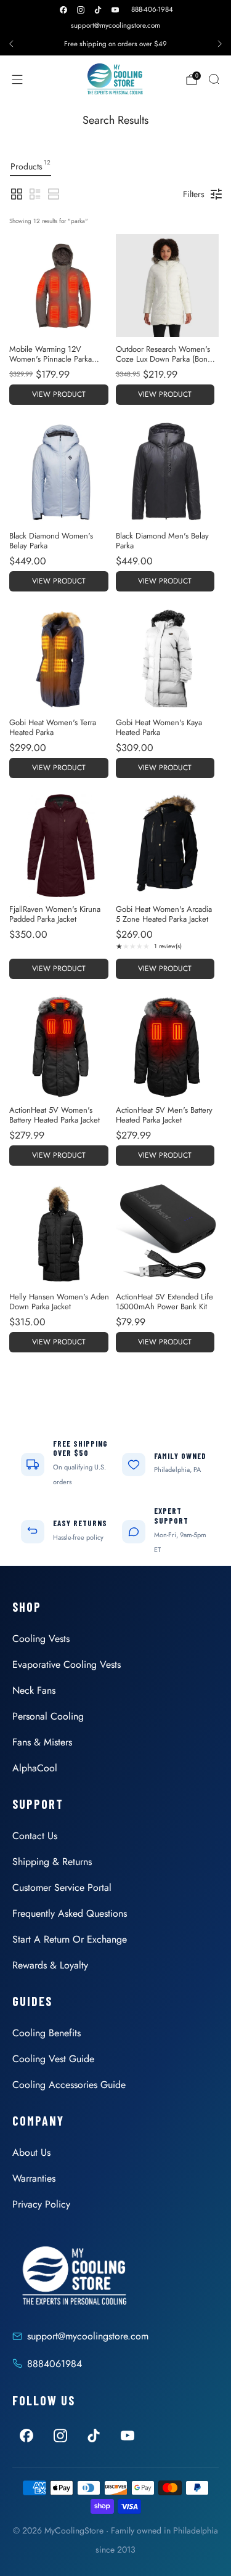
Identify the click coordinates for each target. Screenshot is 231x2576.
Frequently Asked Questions (70, 1913)
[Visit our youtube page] (115, 10)
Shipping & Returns (52, 1862)
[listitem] (115, 44)
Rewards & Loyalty (50, 1965)
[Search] (214, 79)
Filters (194, 194)
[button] (17, 194)
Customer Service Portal (62, 1887)
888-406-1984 (152, 9)
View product (59, 394)
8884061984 (55, 2364)
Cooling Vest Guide (53, 2059)
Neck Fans (34, 1690)
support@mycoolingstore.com (115, 25)
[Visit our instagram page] (81, 10)
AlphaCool (35, 1768)
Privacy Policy (41, 2204)
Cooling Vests (41, 1639)
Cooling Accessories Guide (69, 2085)
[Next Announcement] (220, 44)
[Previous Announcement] (11, 44)
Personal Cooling (48, 1716)
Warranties (34, 2178)
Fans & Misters (42, 1742)
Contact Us (35, 1836)
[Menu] (17, 79)
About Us (31, 2152)
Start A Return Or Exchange (70, 1939)
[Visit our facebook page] (63, 10)
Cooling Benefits (47, 2033)
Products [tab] (30, 165)
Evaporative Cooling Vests (67, 1664)
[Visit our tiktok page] (98, 10)
